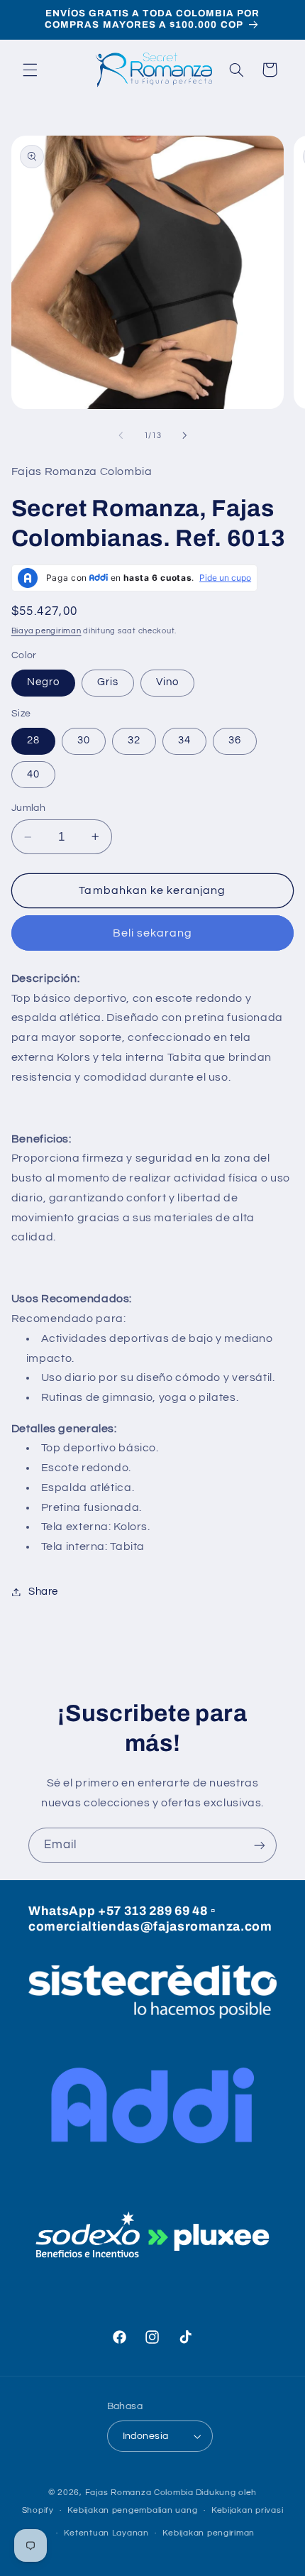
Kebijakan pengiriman (209, 2533)
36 (235, 740)
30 (84, 740)
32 (134, 740)
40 (33, 774)
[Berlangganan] (260, 1845)
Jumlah (29, 808)
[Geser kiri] (121, 435)
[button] (30, 70)
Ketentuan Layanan (106, 2533)
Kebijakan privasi (248, 2510)
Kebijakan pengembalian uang (132, 2510)
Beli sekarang (153, 933)
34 (184, 740)
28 (33, 740)
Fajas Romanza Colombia (139, 2493)
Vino (167, 682)
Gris (108, 682)
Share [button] (43, 1592)
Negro (43, 682)
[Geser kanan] (184, 435)
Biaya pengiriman (46, 631)
